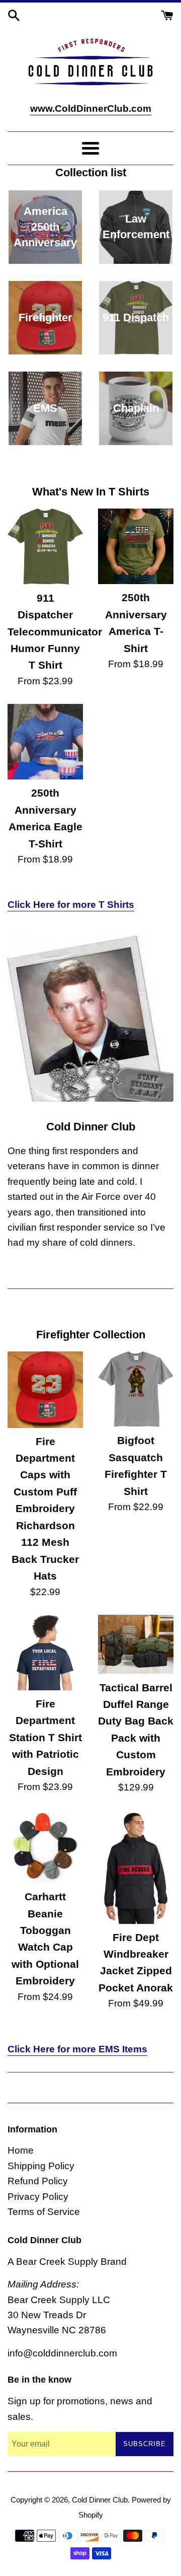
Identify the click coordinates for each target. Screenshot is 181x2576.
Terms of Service (44, 2212)
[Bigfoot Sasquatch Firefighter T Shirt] (136, 1389)
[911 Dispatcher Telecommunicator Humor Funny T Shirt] (45, 546)
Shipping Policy (41, 2166)
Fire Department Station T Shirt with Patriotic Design (46, 1737)
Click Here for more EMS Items (77, 2049)
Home (21, 2150)
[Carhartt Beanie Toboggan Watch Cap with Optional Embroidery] (45, 1847)
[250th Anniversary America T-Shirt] (136, 546)
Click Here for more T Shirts (71, 905)
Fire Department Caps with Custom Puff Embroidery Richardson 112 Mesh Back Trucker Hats (45, 1509)
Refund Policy (38, 2181)
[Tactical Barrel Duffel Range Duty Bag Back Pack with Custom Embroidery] (136, 1644)
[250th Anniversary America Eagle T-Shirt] (45, 742)
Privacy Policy (38, 2197)
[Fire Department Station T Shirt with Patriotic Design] (45, 1653)
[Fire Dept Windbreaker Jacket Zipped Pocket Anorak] (136, 1867)
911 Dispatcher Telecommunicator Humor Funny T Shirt (55, 632)
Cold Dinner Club (100, 2500)
